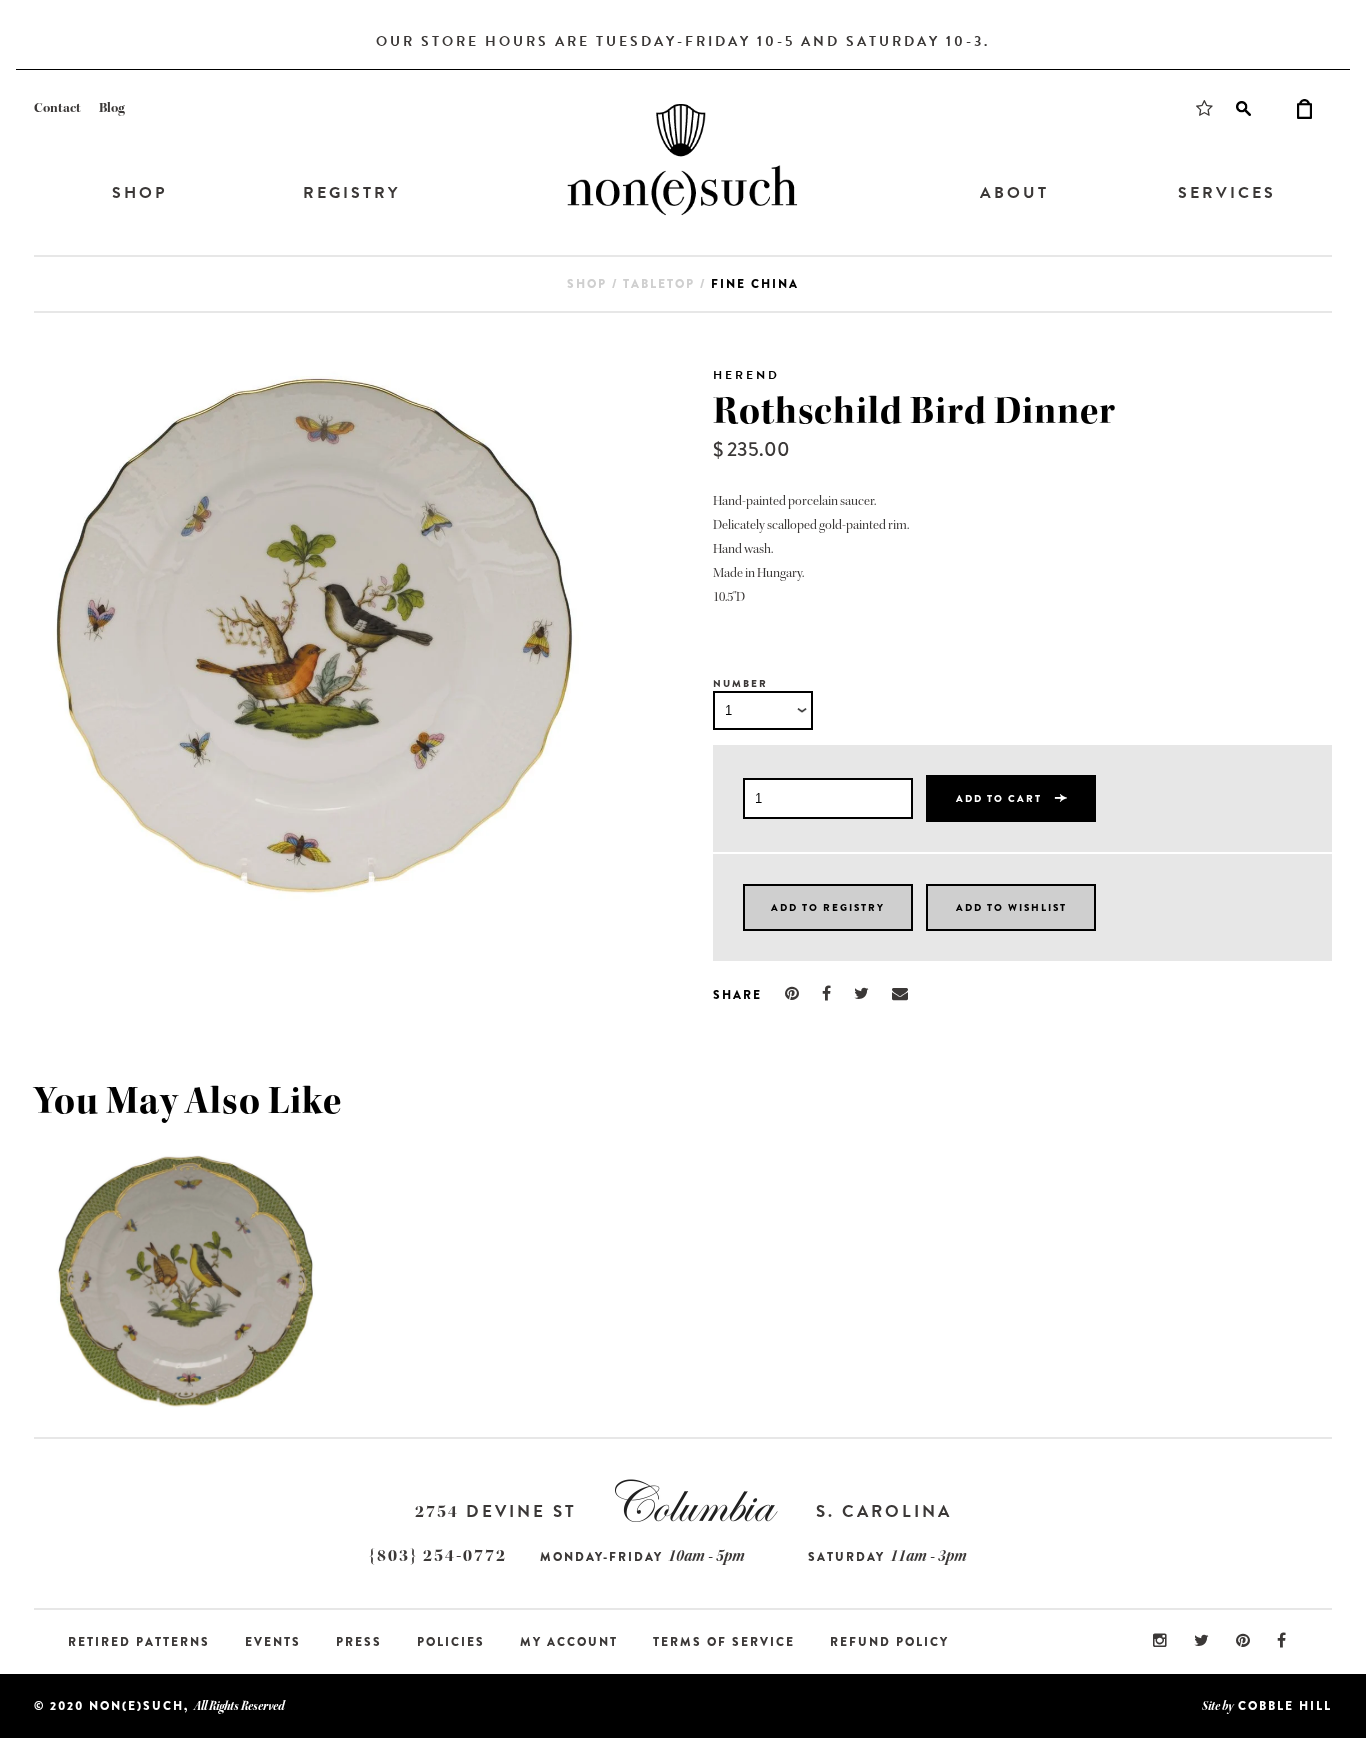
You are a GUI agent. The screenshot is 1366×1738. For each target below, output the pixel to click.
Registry (351, 193)
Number (740, 683)
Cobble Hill (1285, 1706)
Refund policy (889, 1642)
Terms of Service (724, 1642)
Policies (451, 1642)
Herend (746, 375)
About (1014, 193)
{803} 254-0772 (438, 1555)
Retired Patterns (139, 1642)
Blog (112, 108)
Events (273, 1642)
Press (359, 1642)
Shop (139, 193)
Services (1227, 193)
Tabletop (659, 284)
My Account (569, 1642)
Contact (57, 108)
